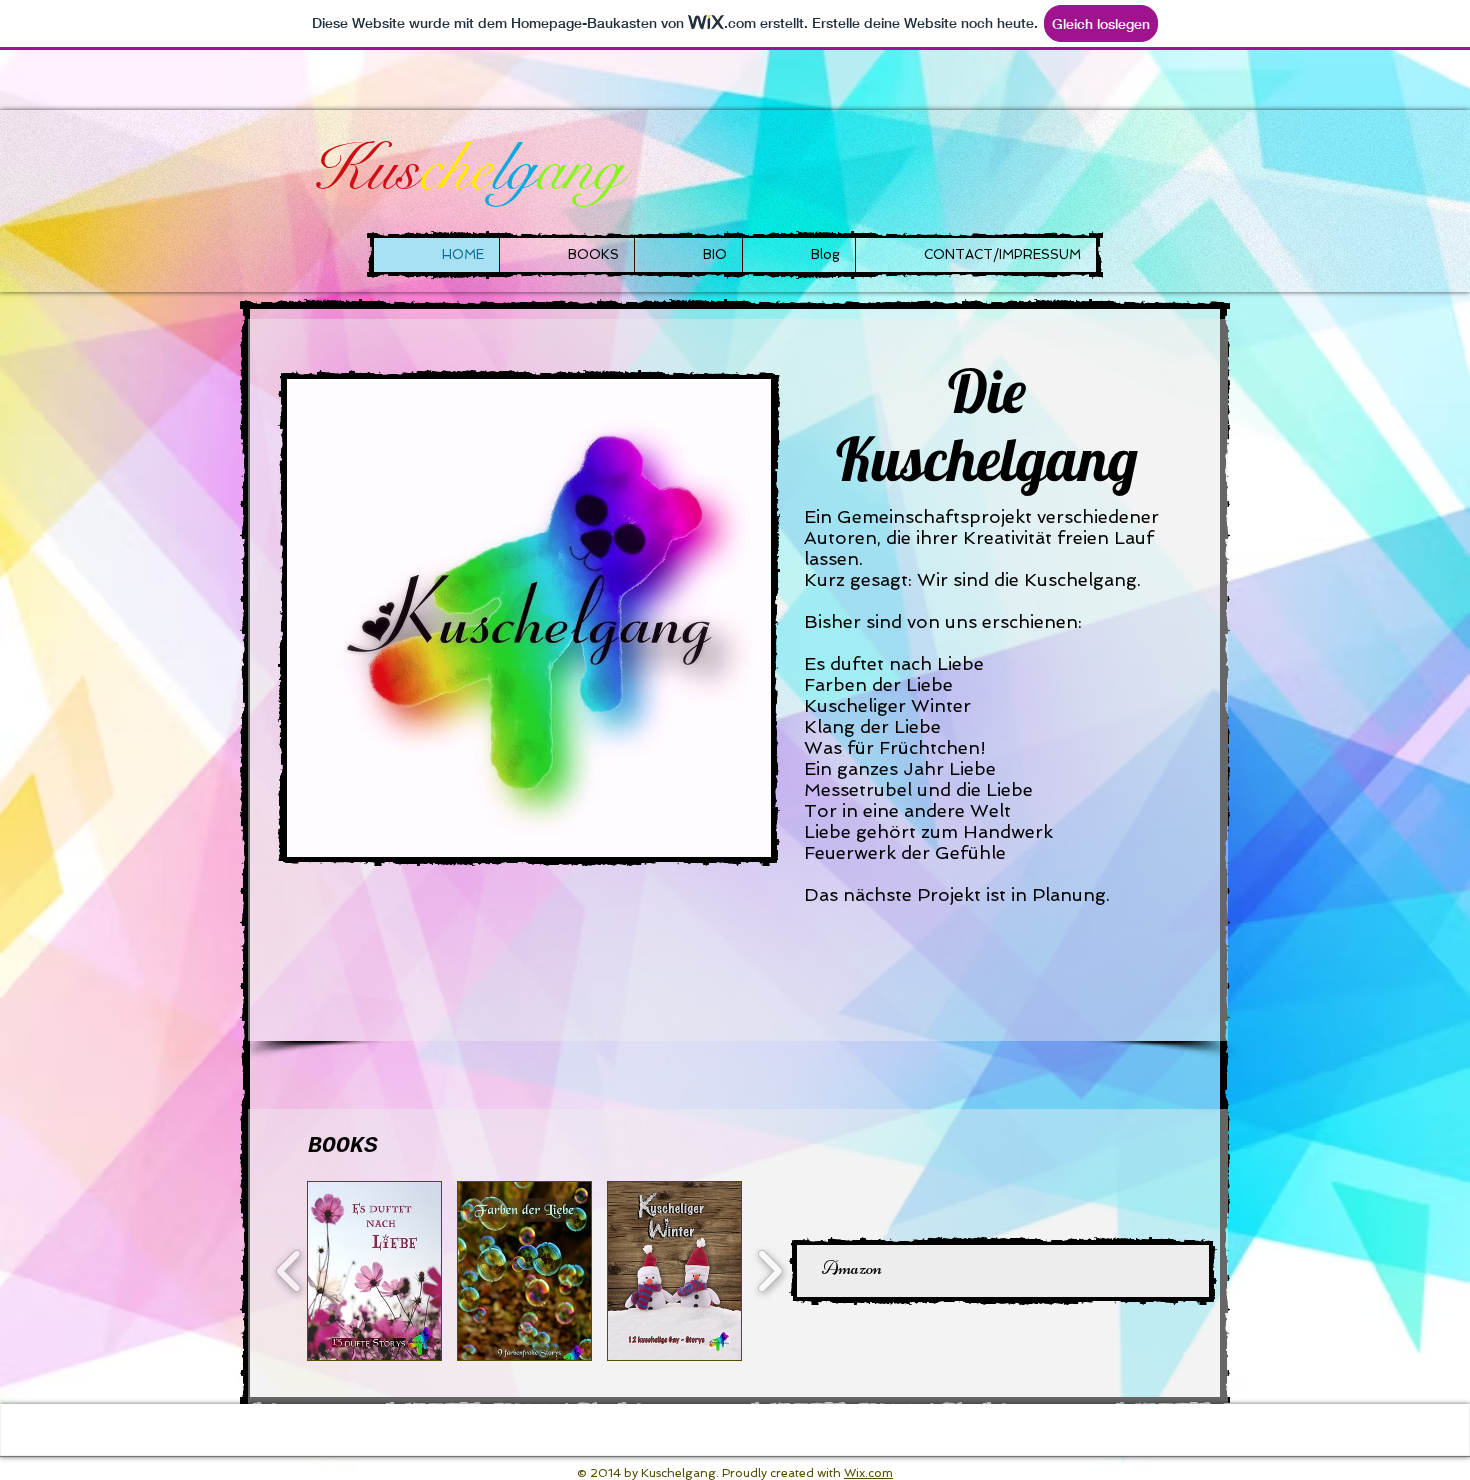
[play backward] (289, 1271)
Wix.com (868, 1473)
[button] (374, 1271)
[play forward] (769, 1271)
